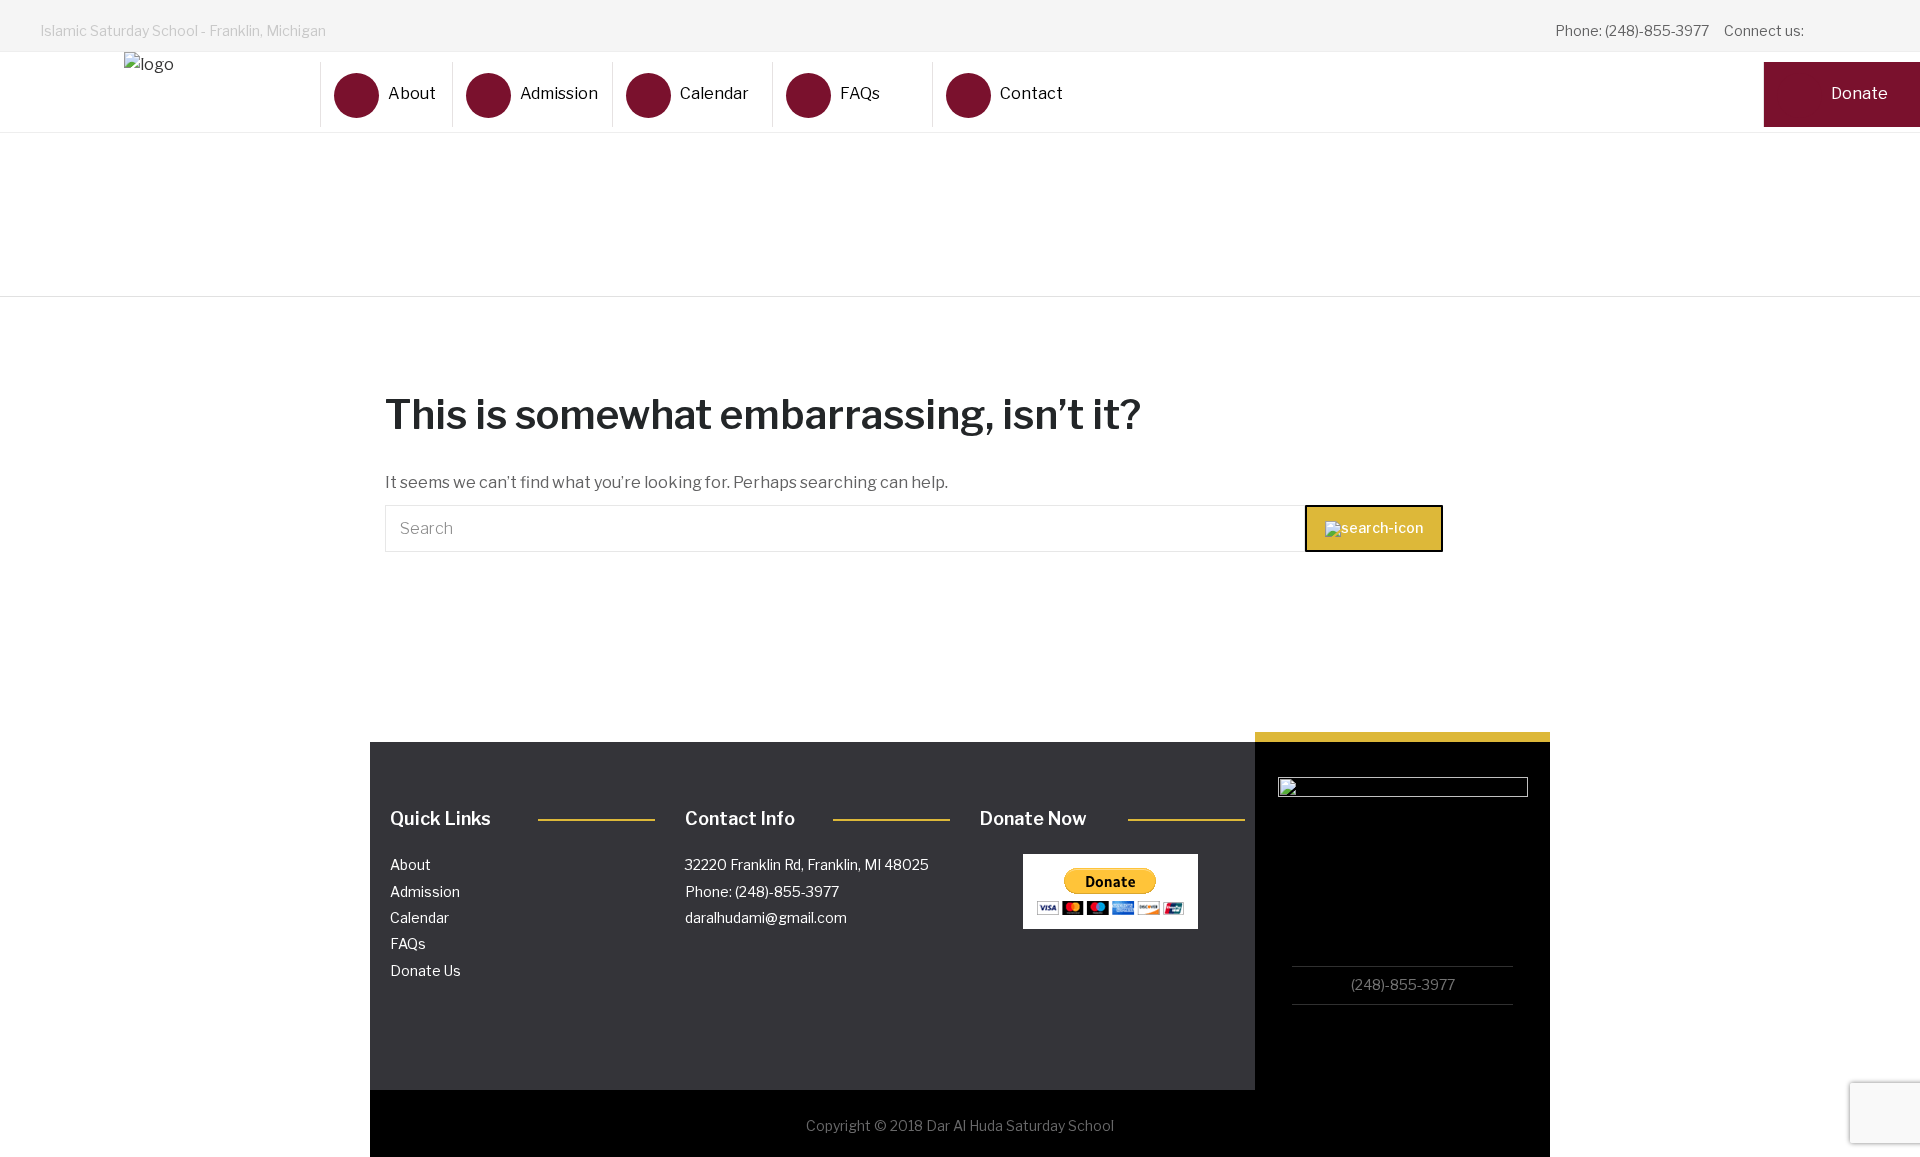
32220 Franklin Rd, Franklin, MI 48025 (807, 864)
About (412, 93)
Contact (1031, 93)
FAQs (860, 93)
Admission (558, 93)
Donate (1859, 93)
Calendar (714, 93)
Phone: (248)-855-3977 (762, 891)
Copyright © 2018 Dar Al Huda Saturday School (960, 1125)
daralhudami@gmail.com (766, 917)
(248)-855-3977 (1403, 984)
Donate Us (425, 970)
